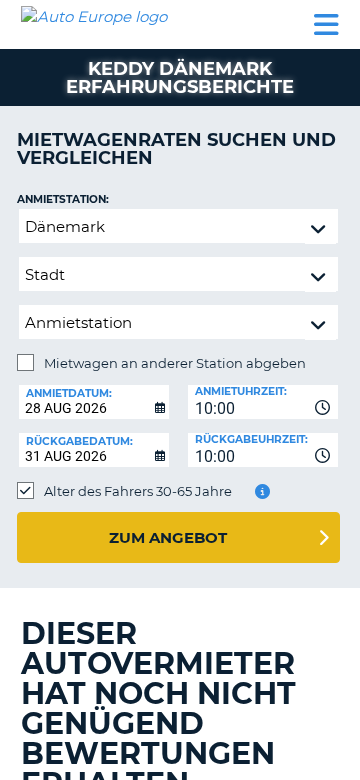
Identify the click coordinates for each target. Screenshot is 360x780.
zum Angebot (168, 537)
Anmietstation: (63, 199)
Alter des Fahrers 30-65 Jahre (138, 491)
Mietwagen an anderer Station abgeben (175, 363)
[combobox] (263, 402)
